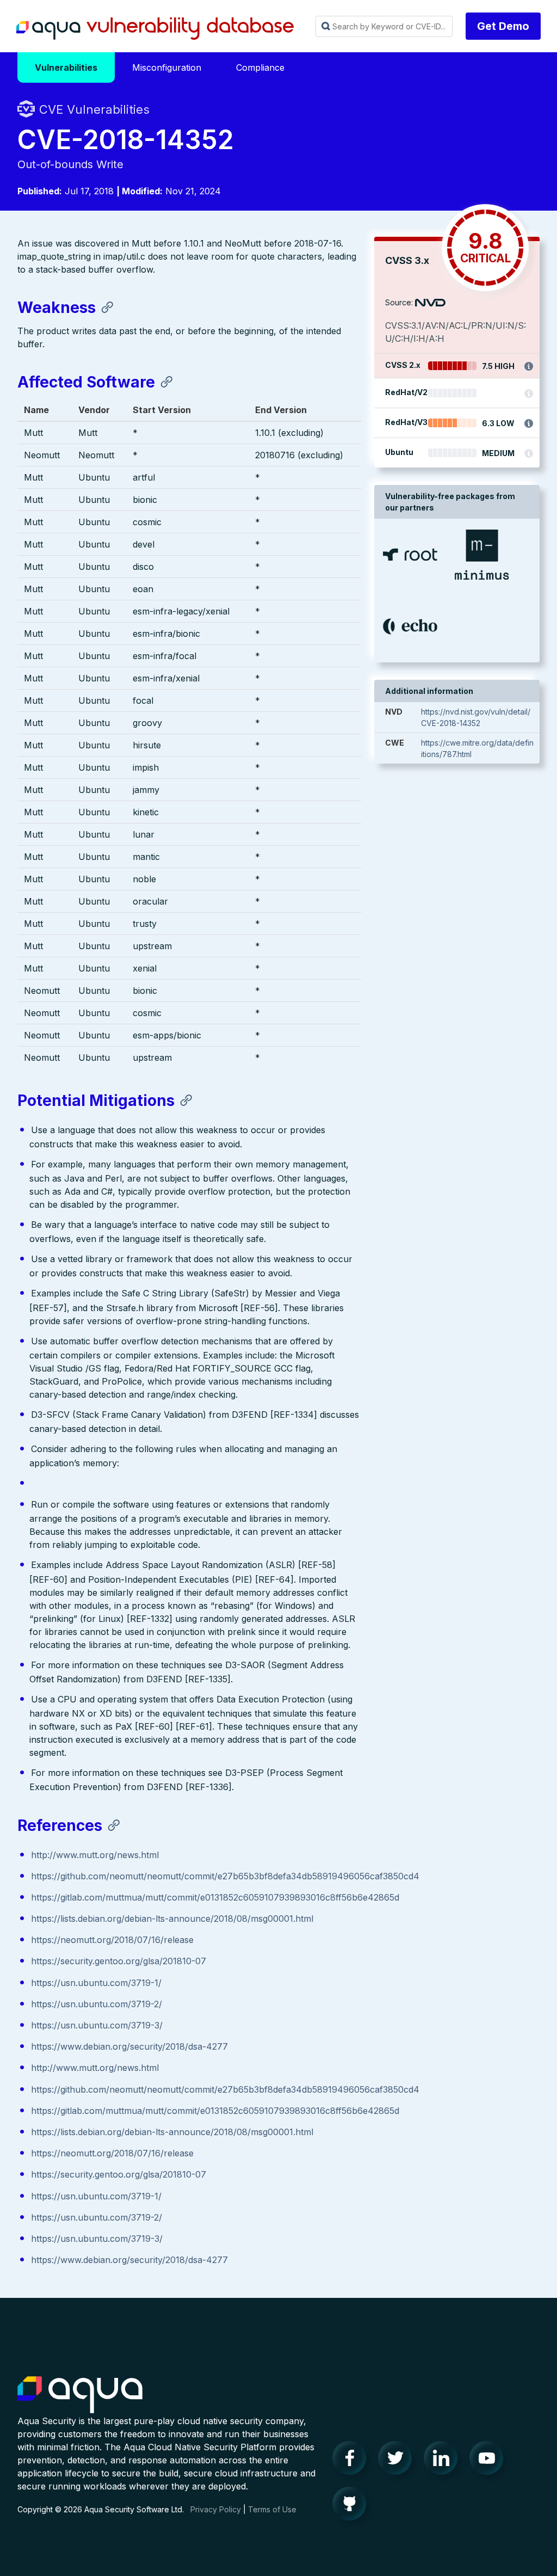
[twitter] (398, 2461)
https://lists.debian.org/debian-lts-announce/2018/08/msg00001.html (172, 1919)
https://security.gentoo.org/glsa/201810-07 (119, 1961)
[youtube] (490, 2461)
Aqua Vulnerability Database (155, 29)
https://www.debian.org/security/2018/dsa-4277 (129, 2046)
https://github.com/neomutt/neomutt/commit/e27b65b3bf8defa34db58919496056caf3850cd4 (225, 1876)
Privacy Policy (216, 2509)
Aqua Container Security (80, 2395)
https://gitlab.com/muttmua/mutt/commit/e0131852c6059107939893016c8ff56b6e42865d (215, 1897)
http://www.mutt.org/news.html (95, 1855)
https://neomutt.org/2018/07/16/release (112, 1940)
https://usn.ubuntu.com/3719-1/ (96, 1983)
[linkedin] (444, 2461)
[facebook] (352, 2461)
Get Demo (503, 26)
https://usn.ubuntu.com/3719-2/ (97, 2004)
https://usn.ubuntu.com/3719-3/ (97, 2025)
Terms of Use (272, 2509)
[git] (352, 2506)
